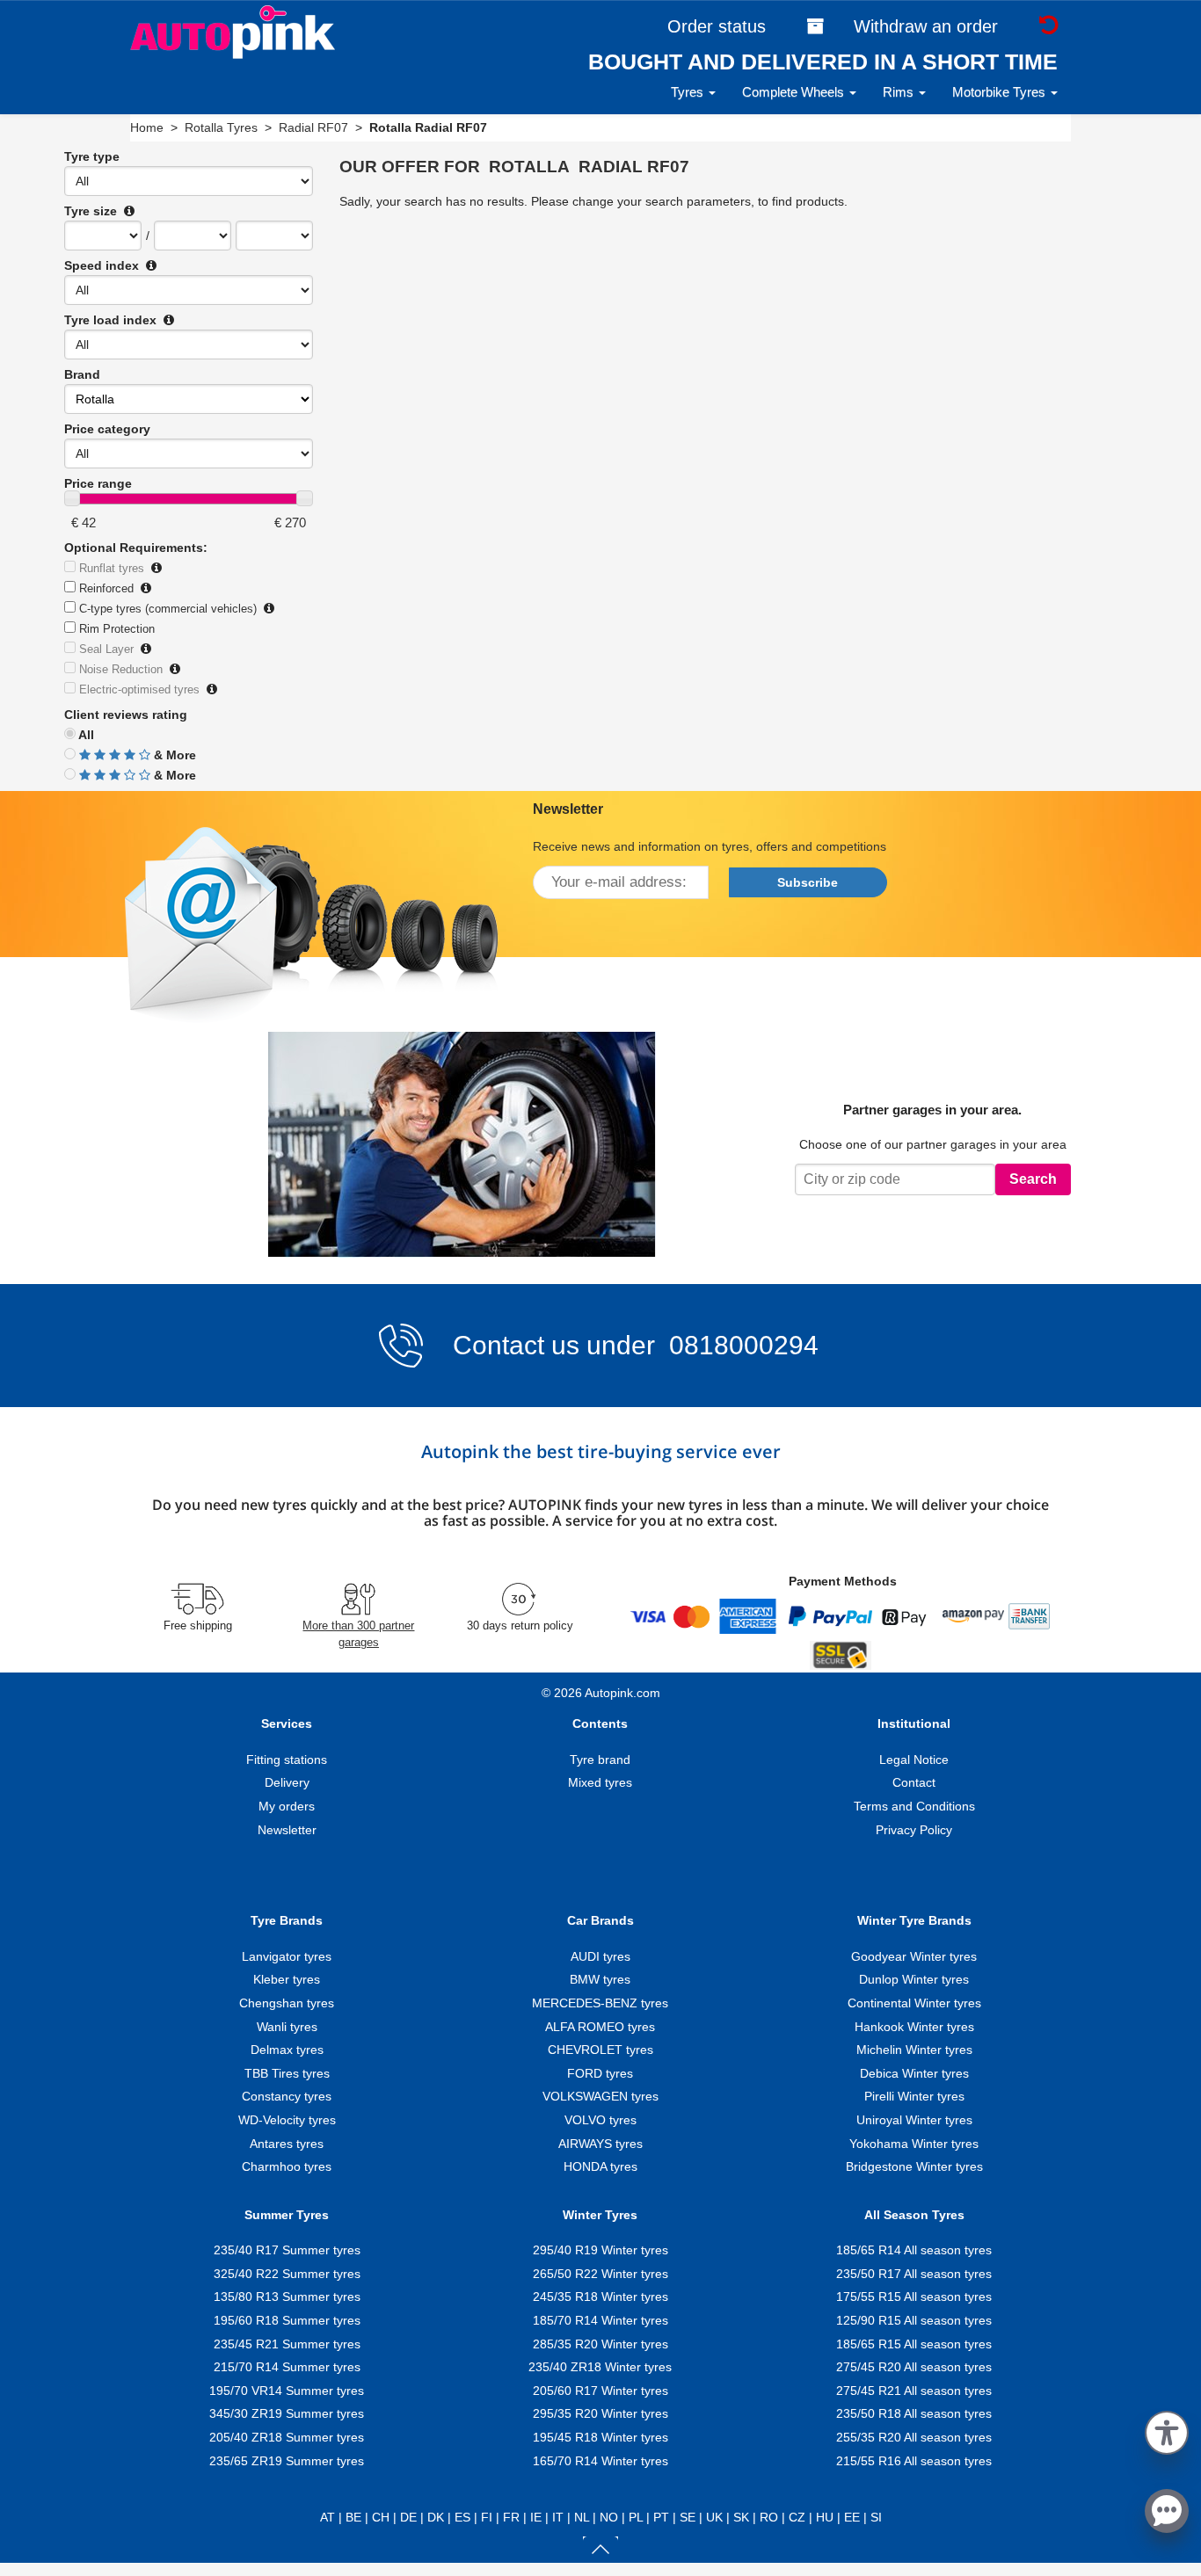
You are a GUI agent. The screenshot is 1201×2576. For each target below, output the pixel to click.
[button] (1167, 2430)
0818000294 (740, 1345)
